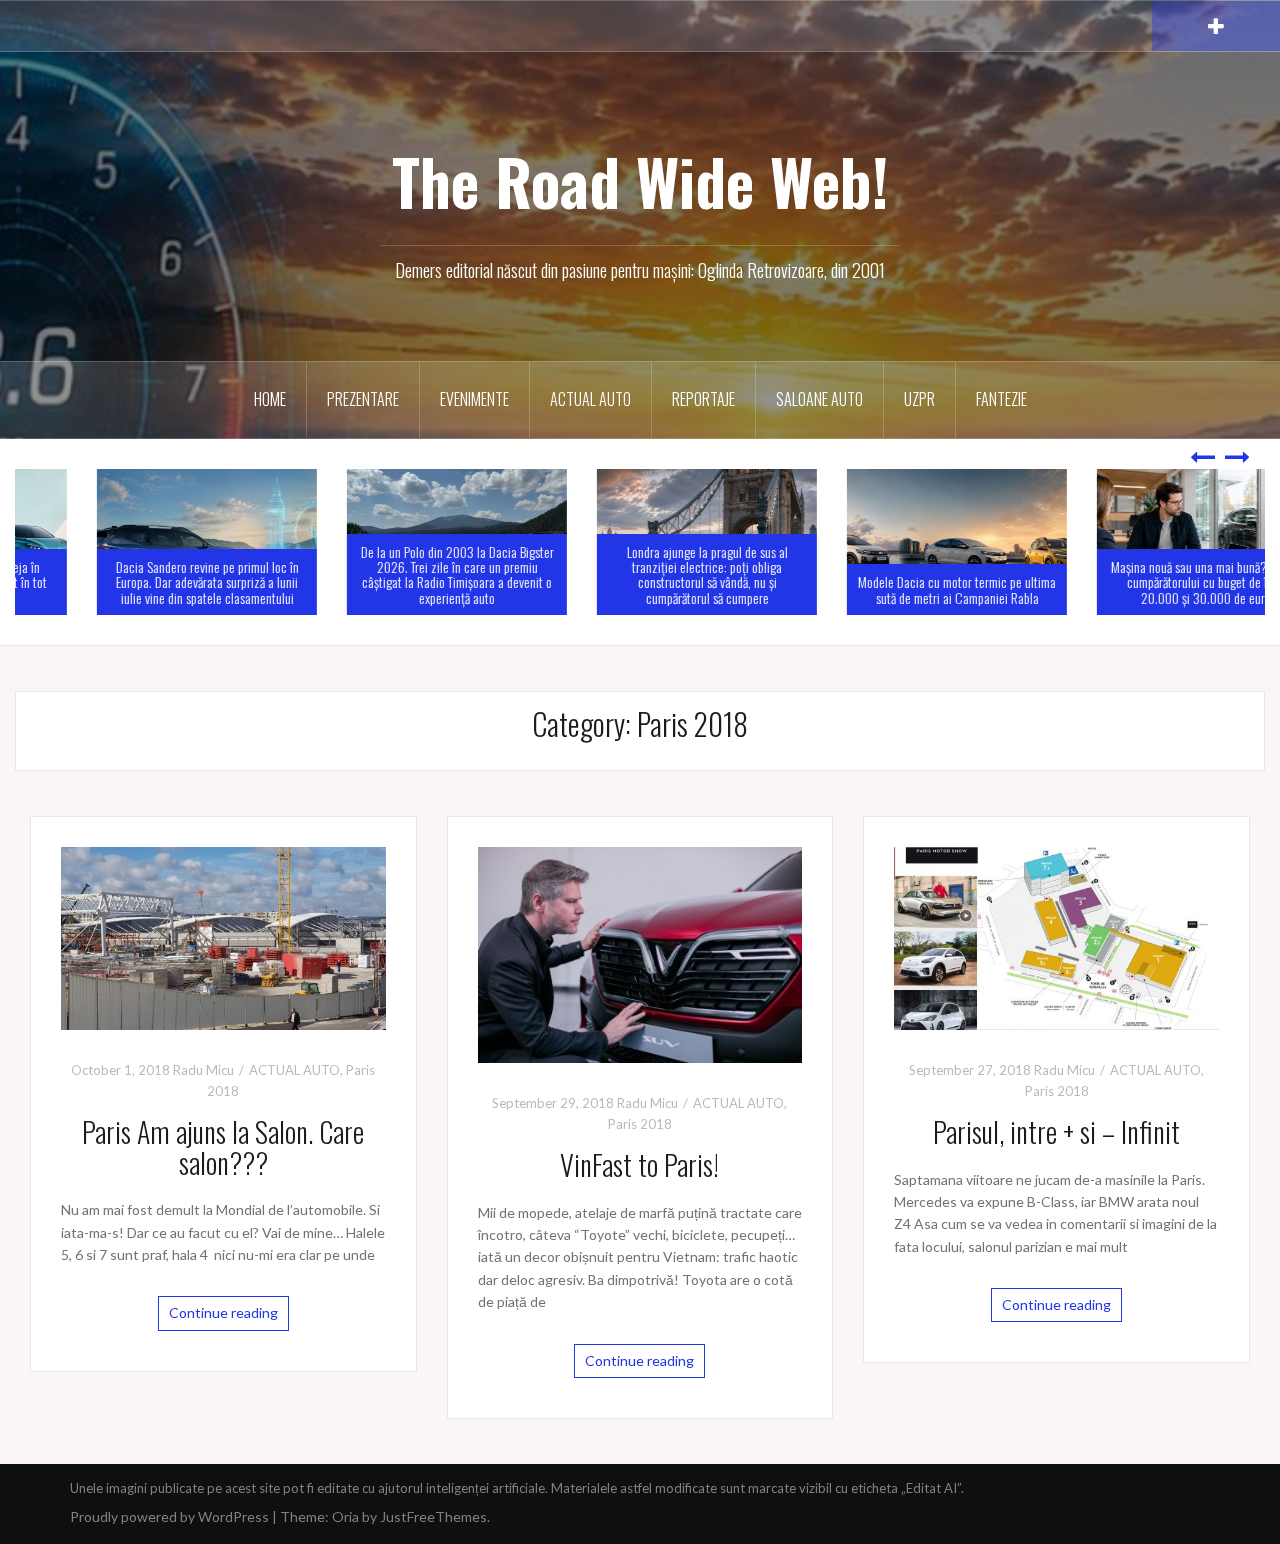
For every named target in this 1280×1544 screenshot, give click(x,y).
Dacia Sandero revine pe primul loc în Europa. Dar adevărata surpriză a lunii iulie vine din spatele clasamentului (140, 582)
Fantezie (1001, 399)
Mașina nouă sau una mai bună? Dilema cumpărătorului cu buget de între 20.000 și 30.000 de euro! (1140, 582)
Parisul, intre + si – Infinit (1056, 1131)
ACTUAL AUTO (590, 399)
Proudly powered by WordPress (169, 1516)
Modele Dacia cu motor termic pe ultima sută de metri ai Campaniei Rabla (890, 589)
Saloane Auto (819, 399)
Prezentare (363, 399)
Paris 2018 (640, 1124)
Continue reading (223, 1312)
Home (270, 399)
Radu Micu (203, 1070)
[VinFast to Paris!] (640, 953)
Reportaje (703, 399)
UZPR (919, 399)
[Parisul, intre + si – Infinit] (1056, 936)
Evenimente (474, 399)
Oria (345, 1516)
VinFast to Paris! (639, 1164)
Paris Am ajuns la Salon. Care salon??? (223, 1147)
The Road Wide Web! (640, 181)
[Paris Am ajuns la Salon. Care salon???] (223, 936)
